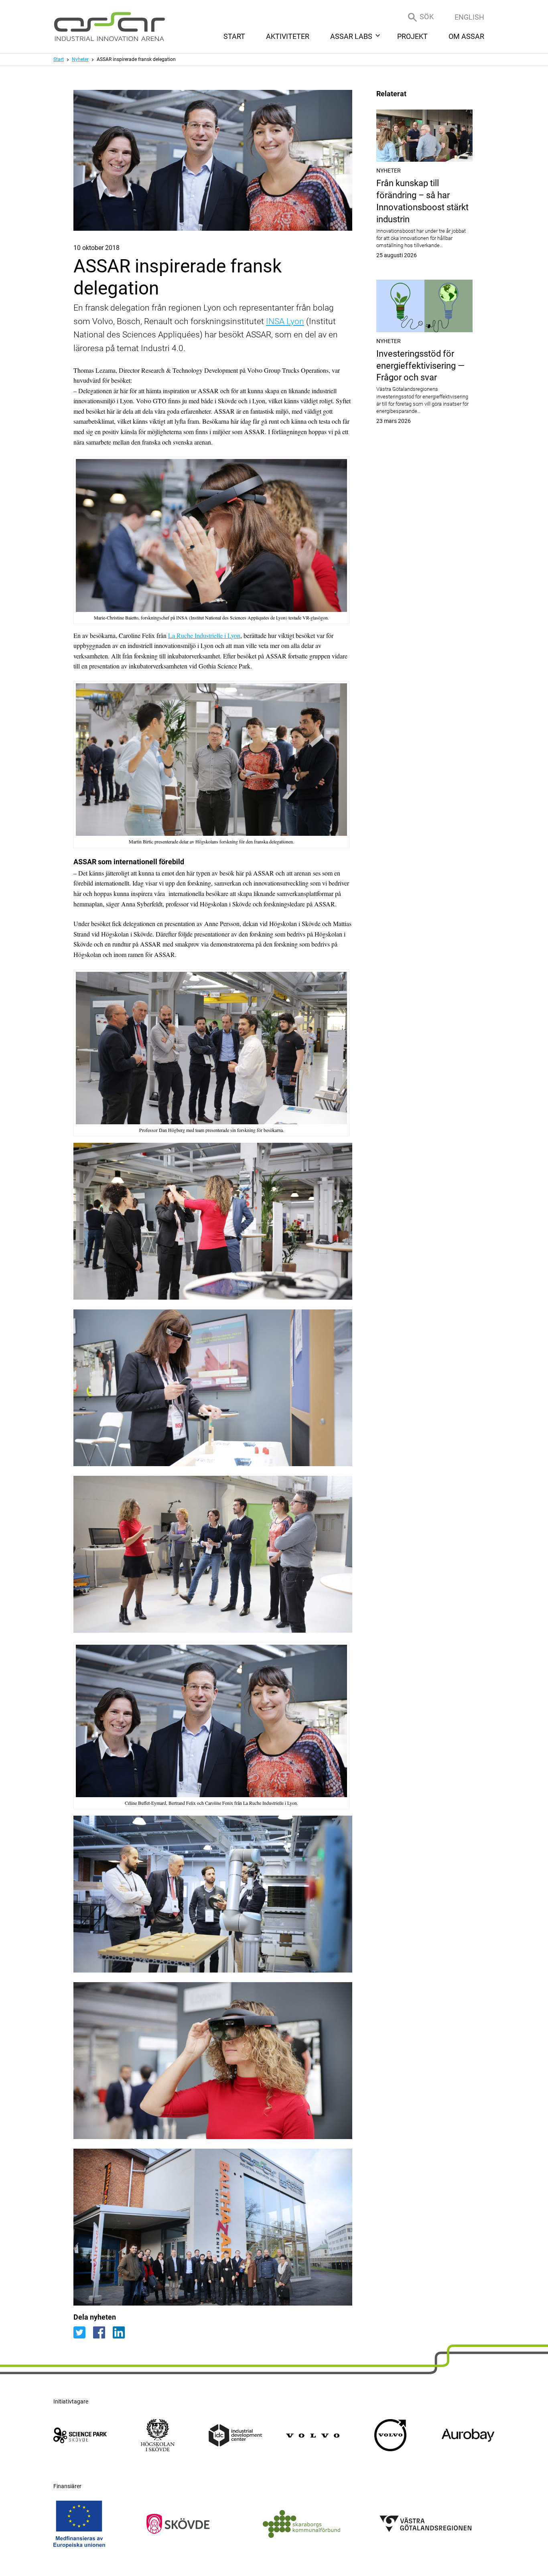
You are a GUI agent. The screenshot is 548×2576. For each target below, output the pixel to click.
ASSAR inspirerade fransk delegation (136, 59)
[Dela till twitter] (83, 2332)
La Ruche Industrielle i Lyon (204, 635)
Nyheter (80, 59)
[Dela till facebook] (103, 2332)
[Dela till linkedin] (122, 2332)
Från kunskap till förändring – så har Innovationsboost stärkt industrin (424, 218)
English (469, 17)
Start (59, 59)
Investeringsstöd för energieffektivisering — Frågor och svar (424, 387)
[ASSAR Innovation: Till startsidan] (110, 27)
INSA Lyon (285, 321)
